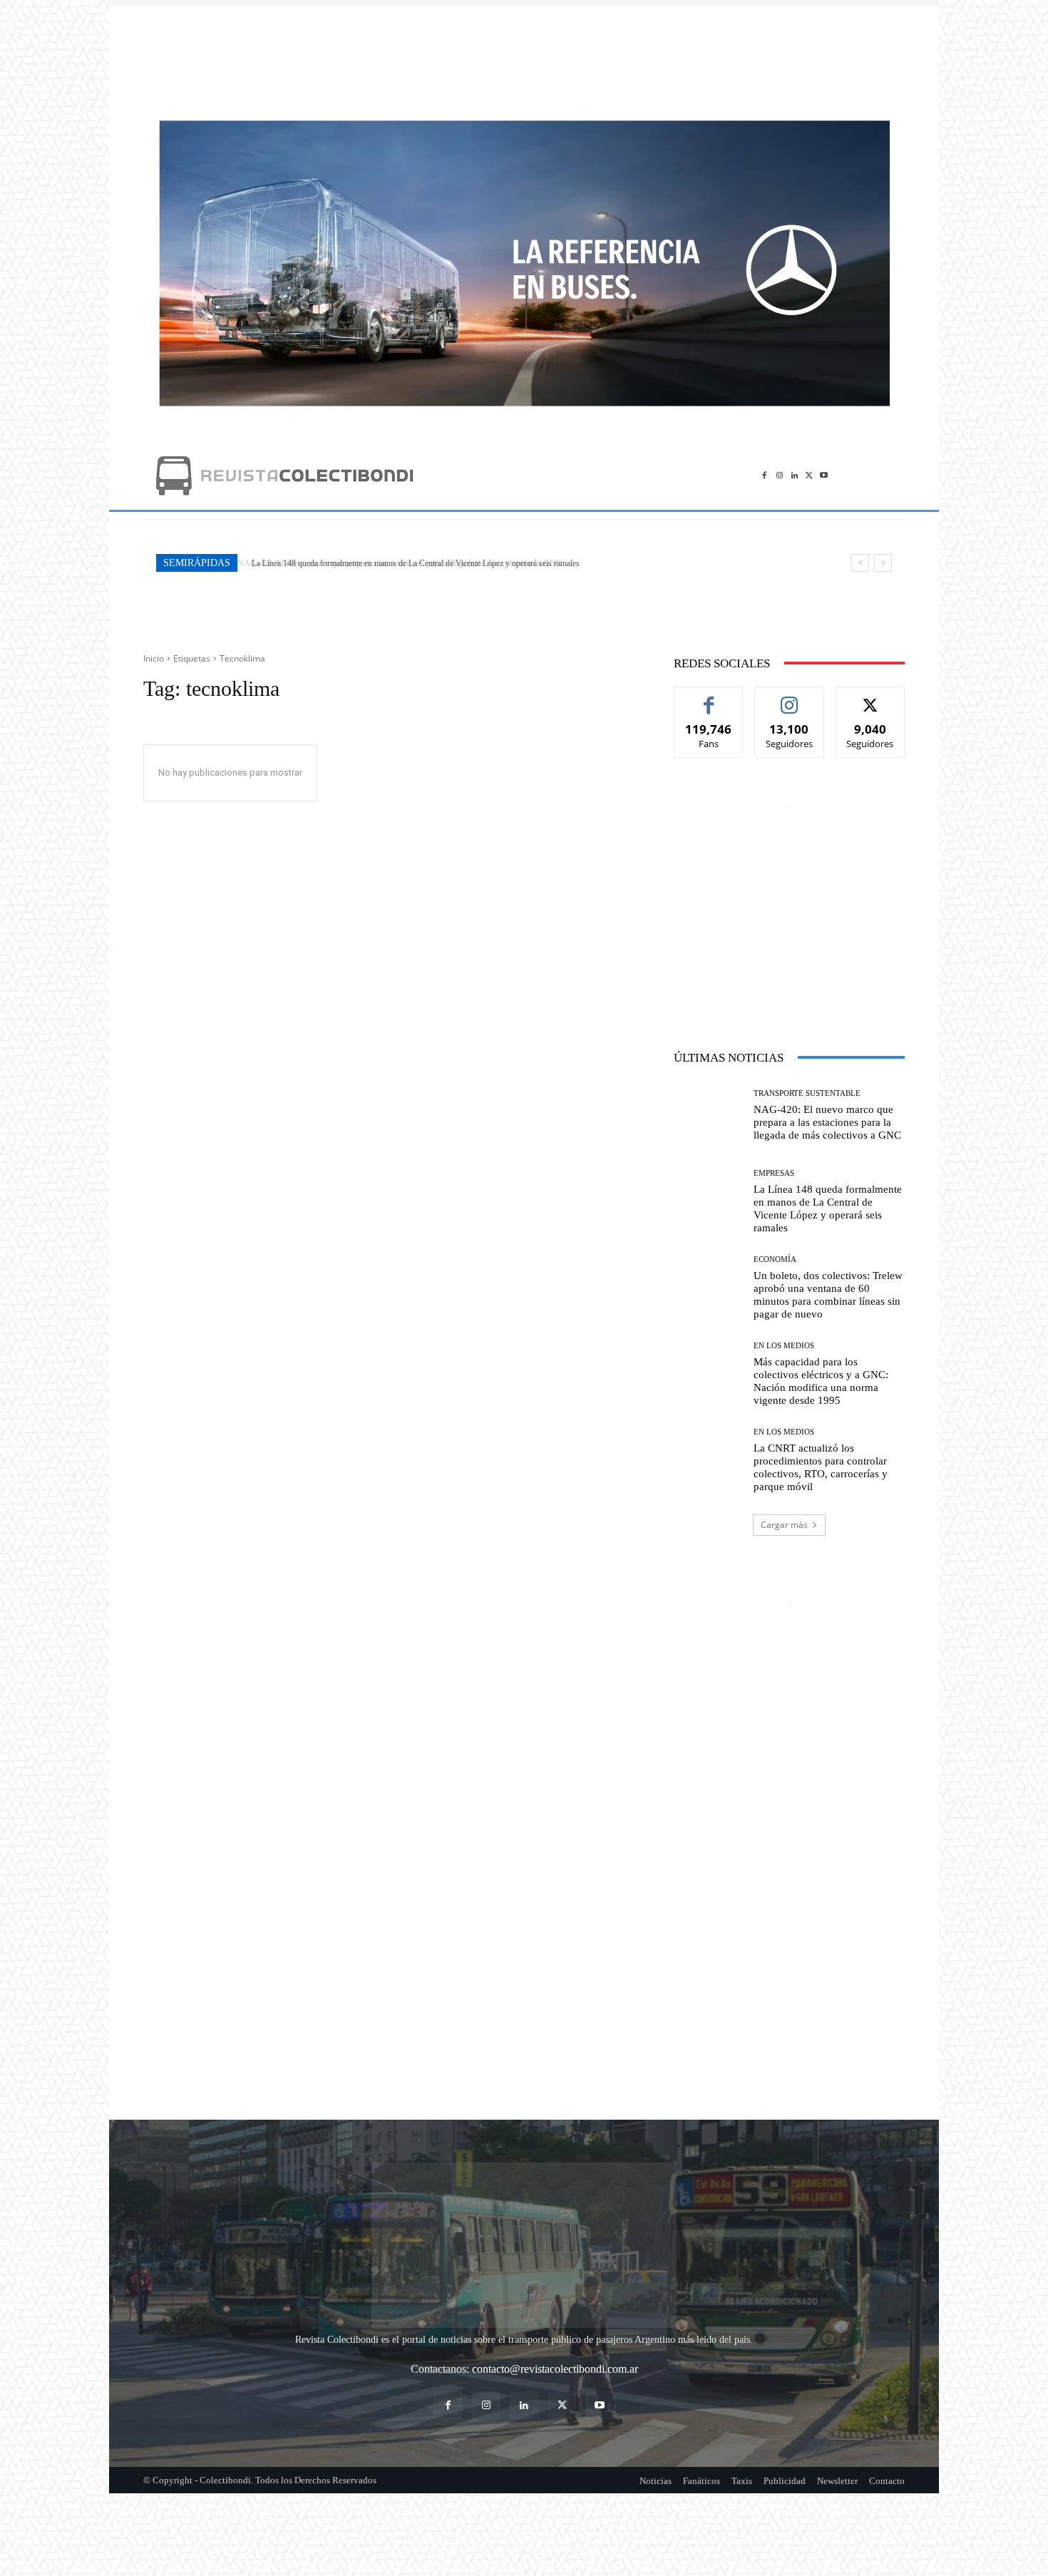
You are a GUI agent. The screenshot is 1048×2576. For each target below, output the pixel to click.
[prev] (860, 563)
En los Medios (784, 1346)
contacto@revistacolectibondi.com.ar (555, 2280)
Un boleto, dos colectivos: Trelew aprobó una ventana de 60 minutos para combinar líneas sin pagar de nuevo (828, 1295)
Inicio (154, 658)
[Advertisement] (524, 56)
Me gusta (709, 698)
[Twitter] (809, 475)
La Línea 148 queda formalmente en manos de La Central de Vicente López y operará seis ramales (412, 563)
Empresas (774, 1173)
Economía (775, 1259)
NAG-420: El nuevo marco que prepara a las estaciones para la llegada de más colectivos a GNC (827, 1122)
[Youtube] (824, 475)
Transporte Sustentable (807, 1093)
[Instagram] (780, 475)
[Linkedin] (795, 475)
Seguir (790, 698)
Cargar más (784, 1525)
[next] (883, 563)
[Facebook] (765, 475)
